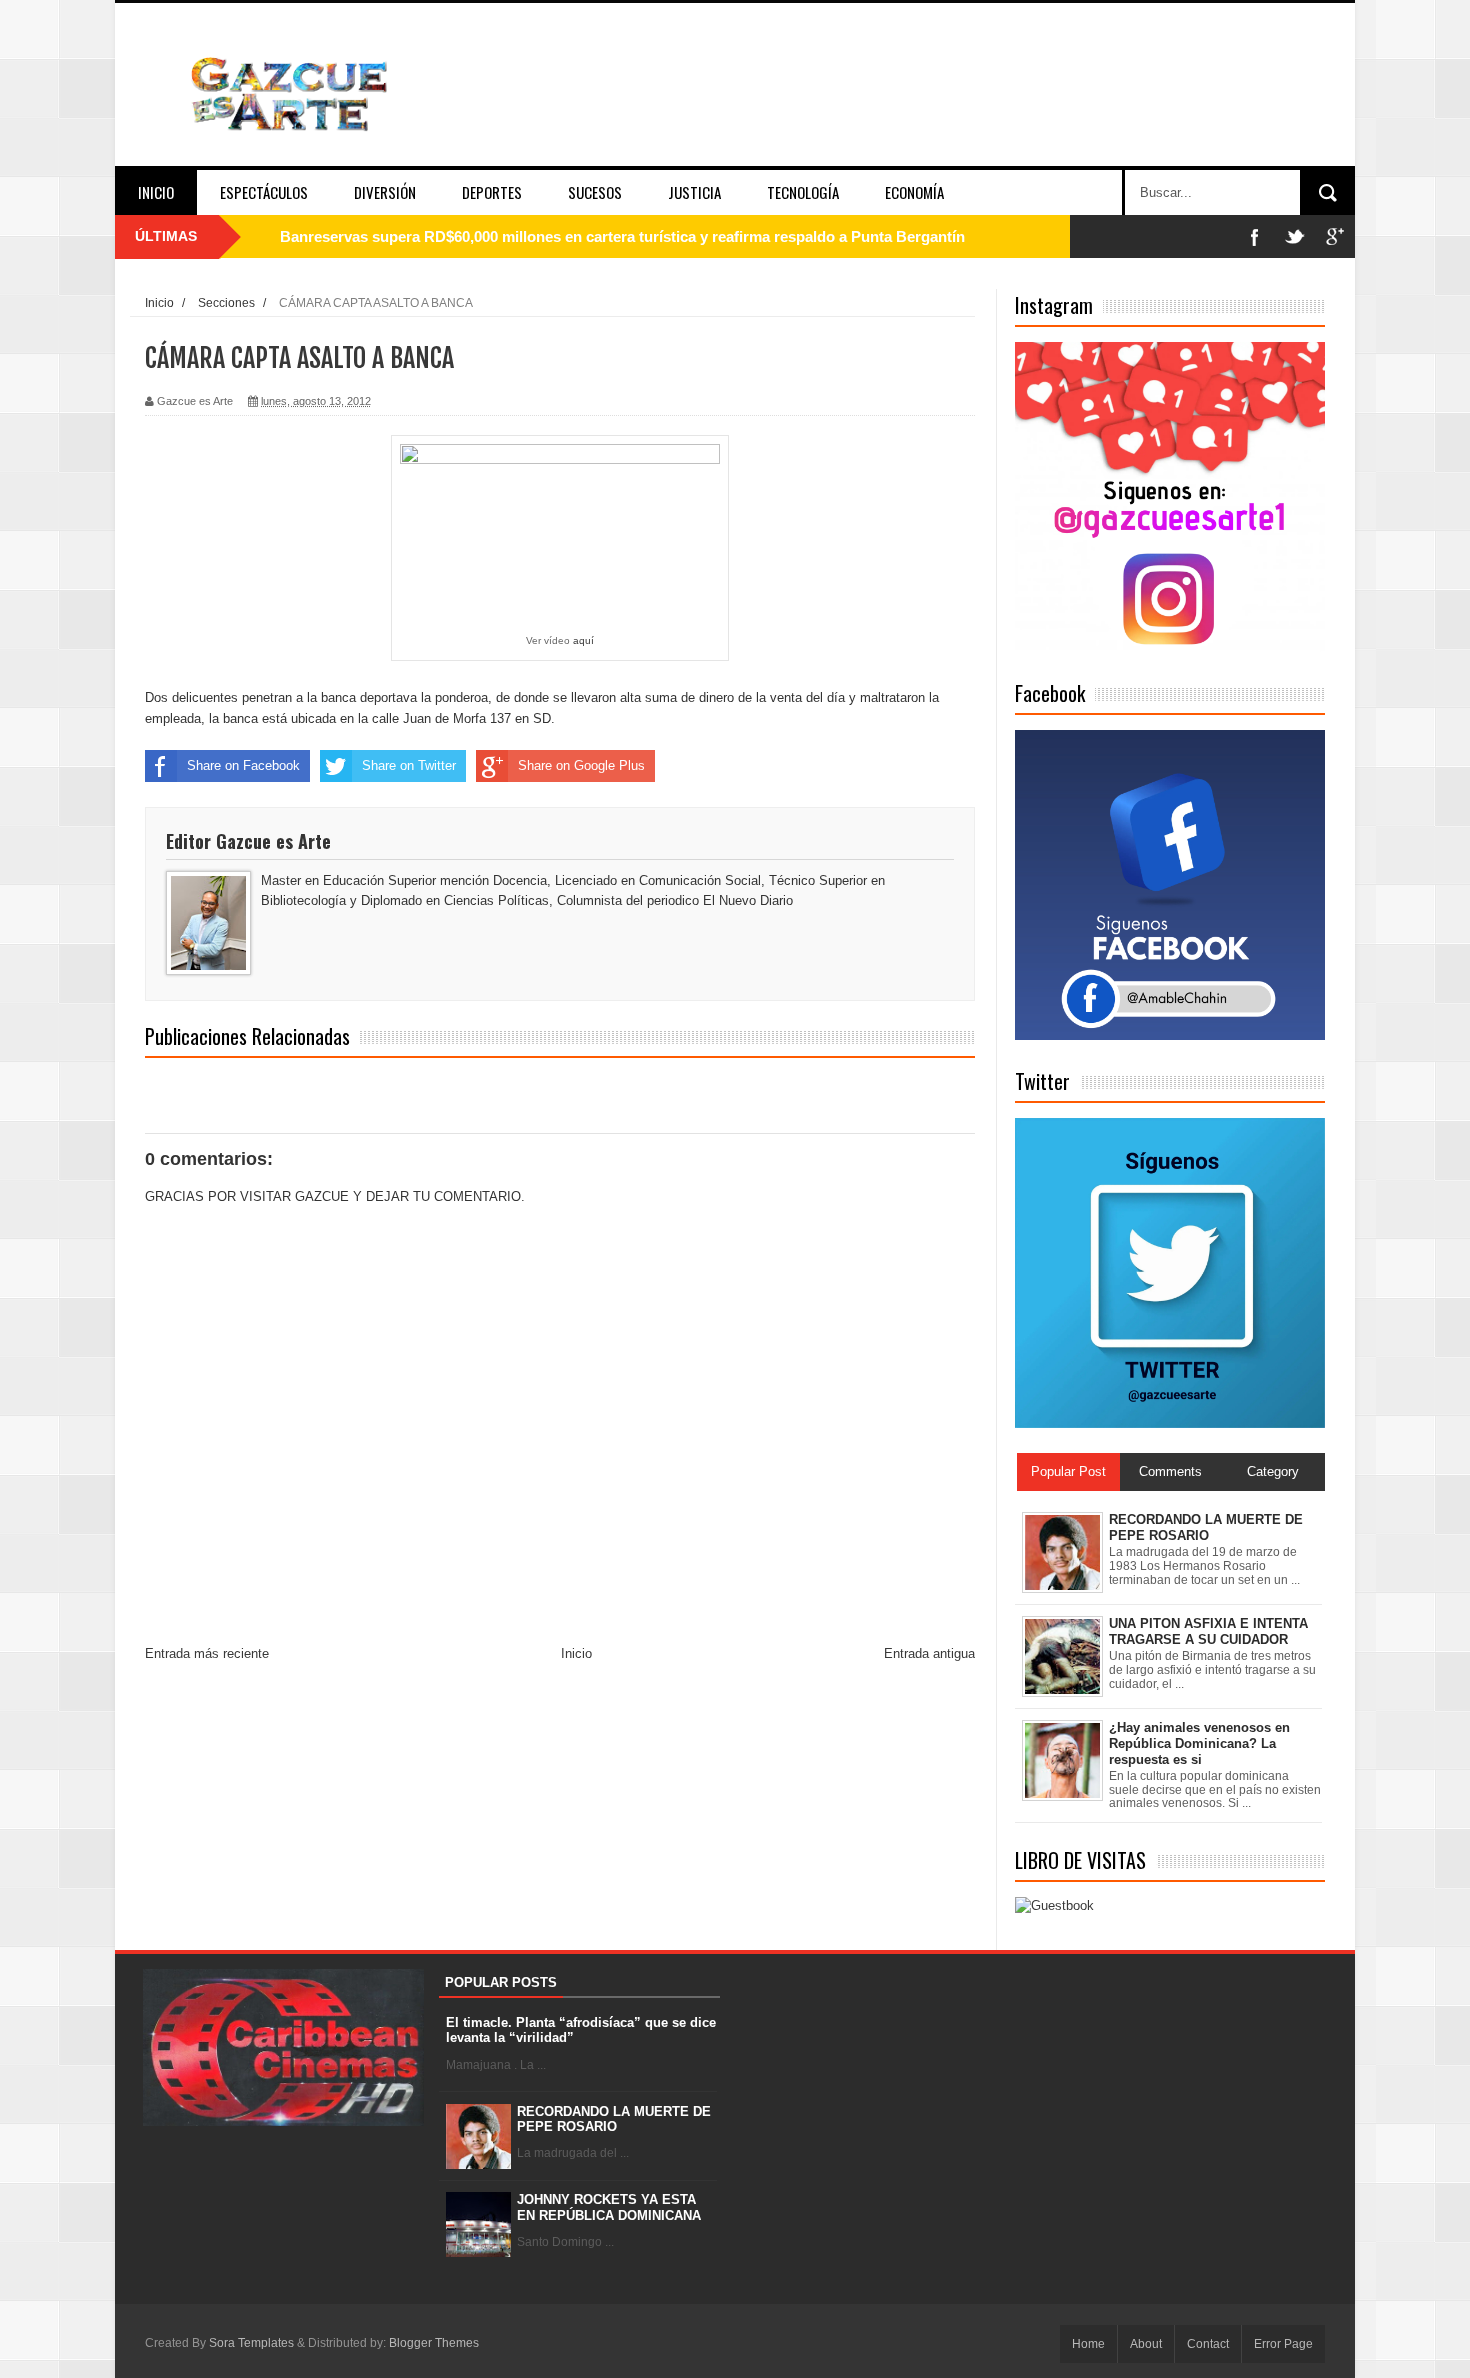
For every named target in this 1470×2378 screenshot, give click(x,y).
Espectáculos (264, 192)
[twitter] (1295, 236)
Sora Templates (251, 2343)
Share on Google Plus (581, 765)
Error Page (1283, 2344)
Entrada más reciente (207, 1653)
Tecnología (803, 192)
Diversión (385, 192)
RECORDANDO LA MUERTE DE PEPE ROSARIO (614, 2119)
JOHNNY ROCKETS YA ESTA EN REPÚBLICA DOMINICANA (609, 2207)
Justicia (694, 192)
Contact (1208, 2344)
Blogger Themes (434, 2343)
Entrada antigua (929, 1653)
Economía (914, 192)
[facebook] (1255, 236)
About (1146, 2344)
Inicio (156, 192)
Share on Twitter (409, 765)
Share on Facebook (243, 765)
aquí (583, 640)
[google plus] (1335, 236)
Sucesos (595, 192)
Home (1088, 2344)
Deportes (492, 192)
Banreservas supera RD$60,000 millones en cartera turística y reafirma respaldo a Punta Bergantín (622, 236)
